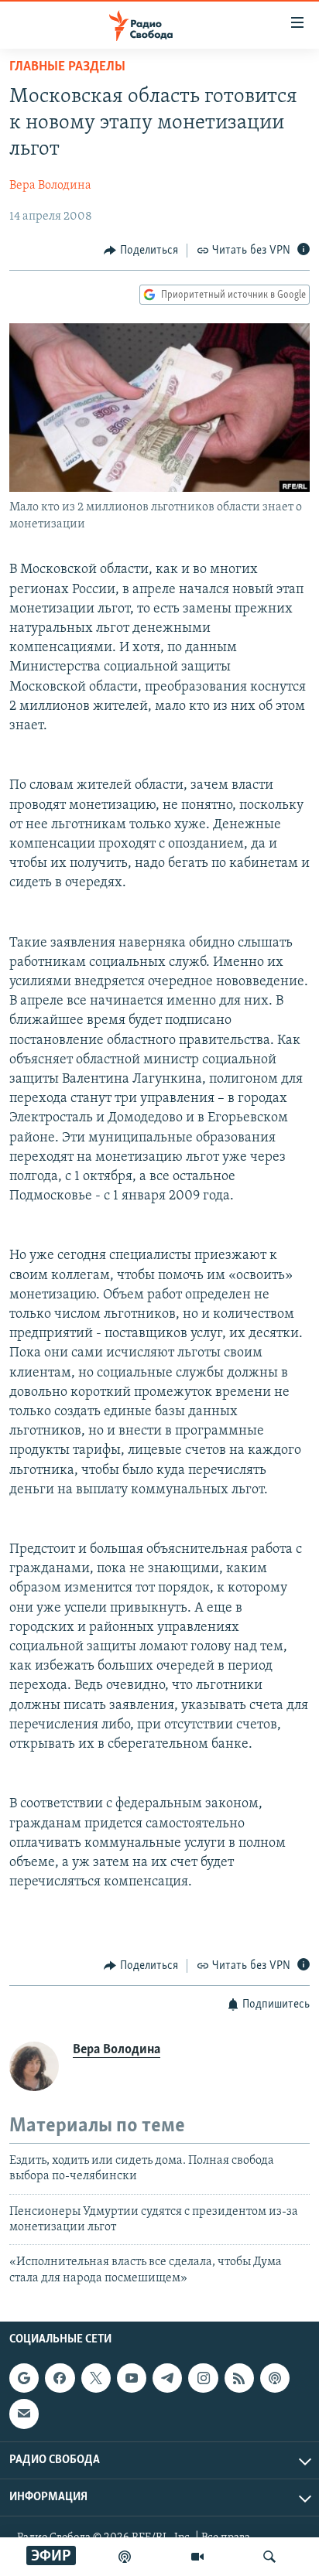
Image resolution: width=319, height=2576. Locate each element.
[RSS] (239, 2378)
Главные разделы (67, 67)
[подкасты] (125, 2557)
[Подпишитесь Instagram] (203, 2378)
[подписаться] (24, 2414)
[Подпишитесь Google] (24, 2378)
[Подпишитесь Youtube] (132, 2378)
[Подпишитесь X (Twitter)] (96, 2378)
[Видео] (197, 2557)
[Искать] (269, 2557)
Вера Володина (50, 186)
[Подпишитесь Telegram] (167, 2378)
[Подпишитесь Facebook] (60, 2378)
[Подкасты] (275, 2378)
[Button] (141, 251)
